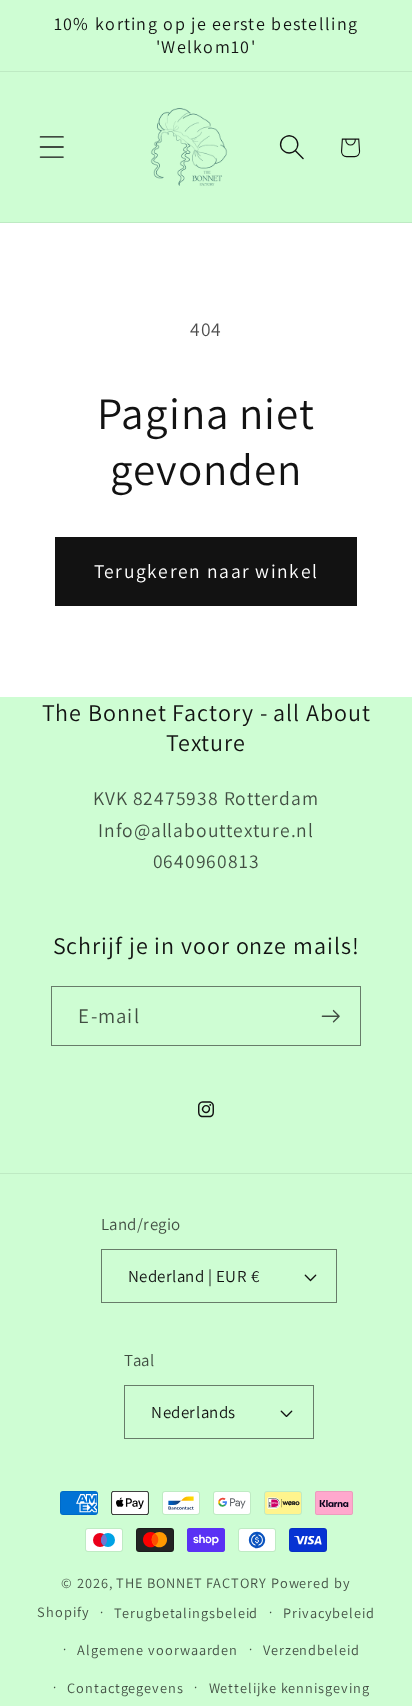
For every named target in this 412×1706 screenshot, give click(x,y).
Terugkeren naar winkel (206, 571)
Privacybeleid (329, 1612)
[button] (51, 147)
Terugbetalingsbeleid (186, 1612)
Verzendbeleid (311, 1649)
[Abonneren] (331, 1016)
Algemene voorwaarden (157, 1649)
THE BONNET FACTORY (191, 1582)
